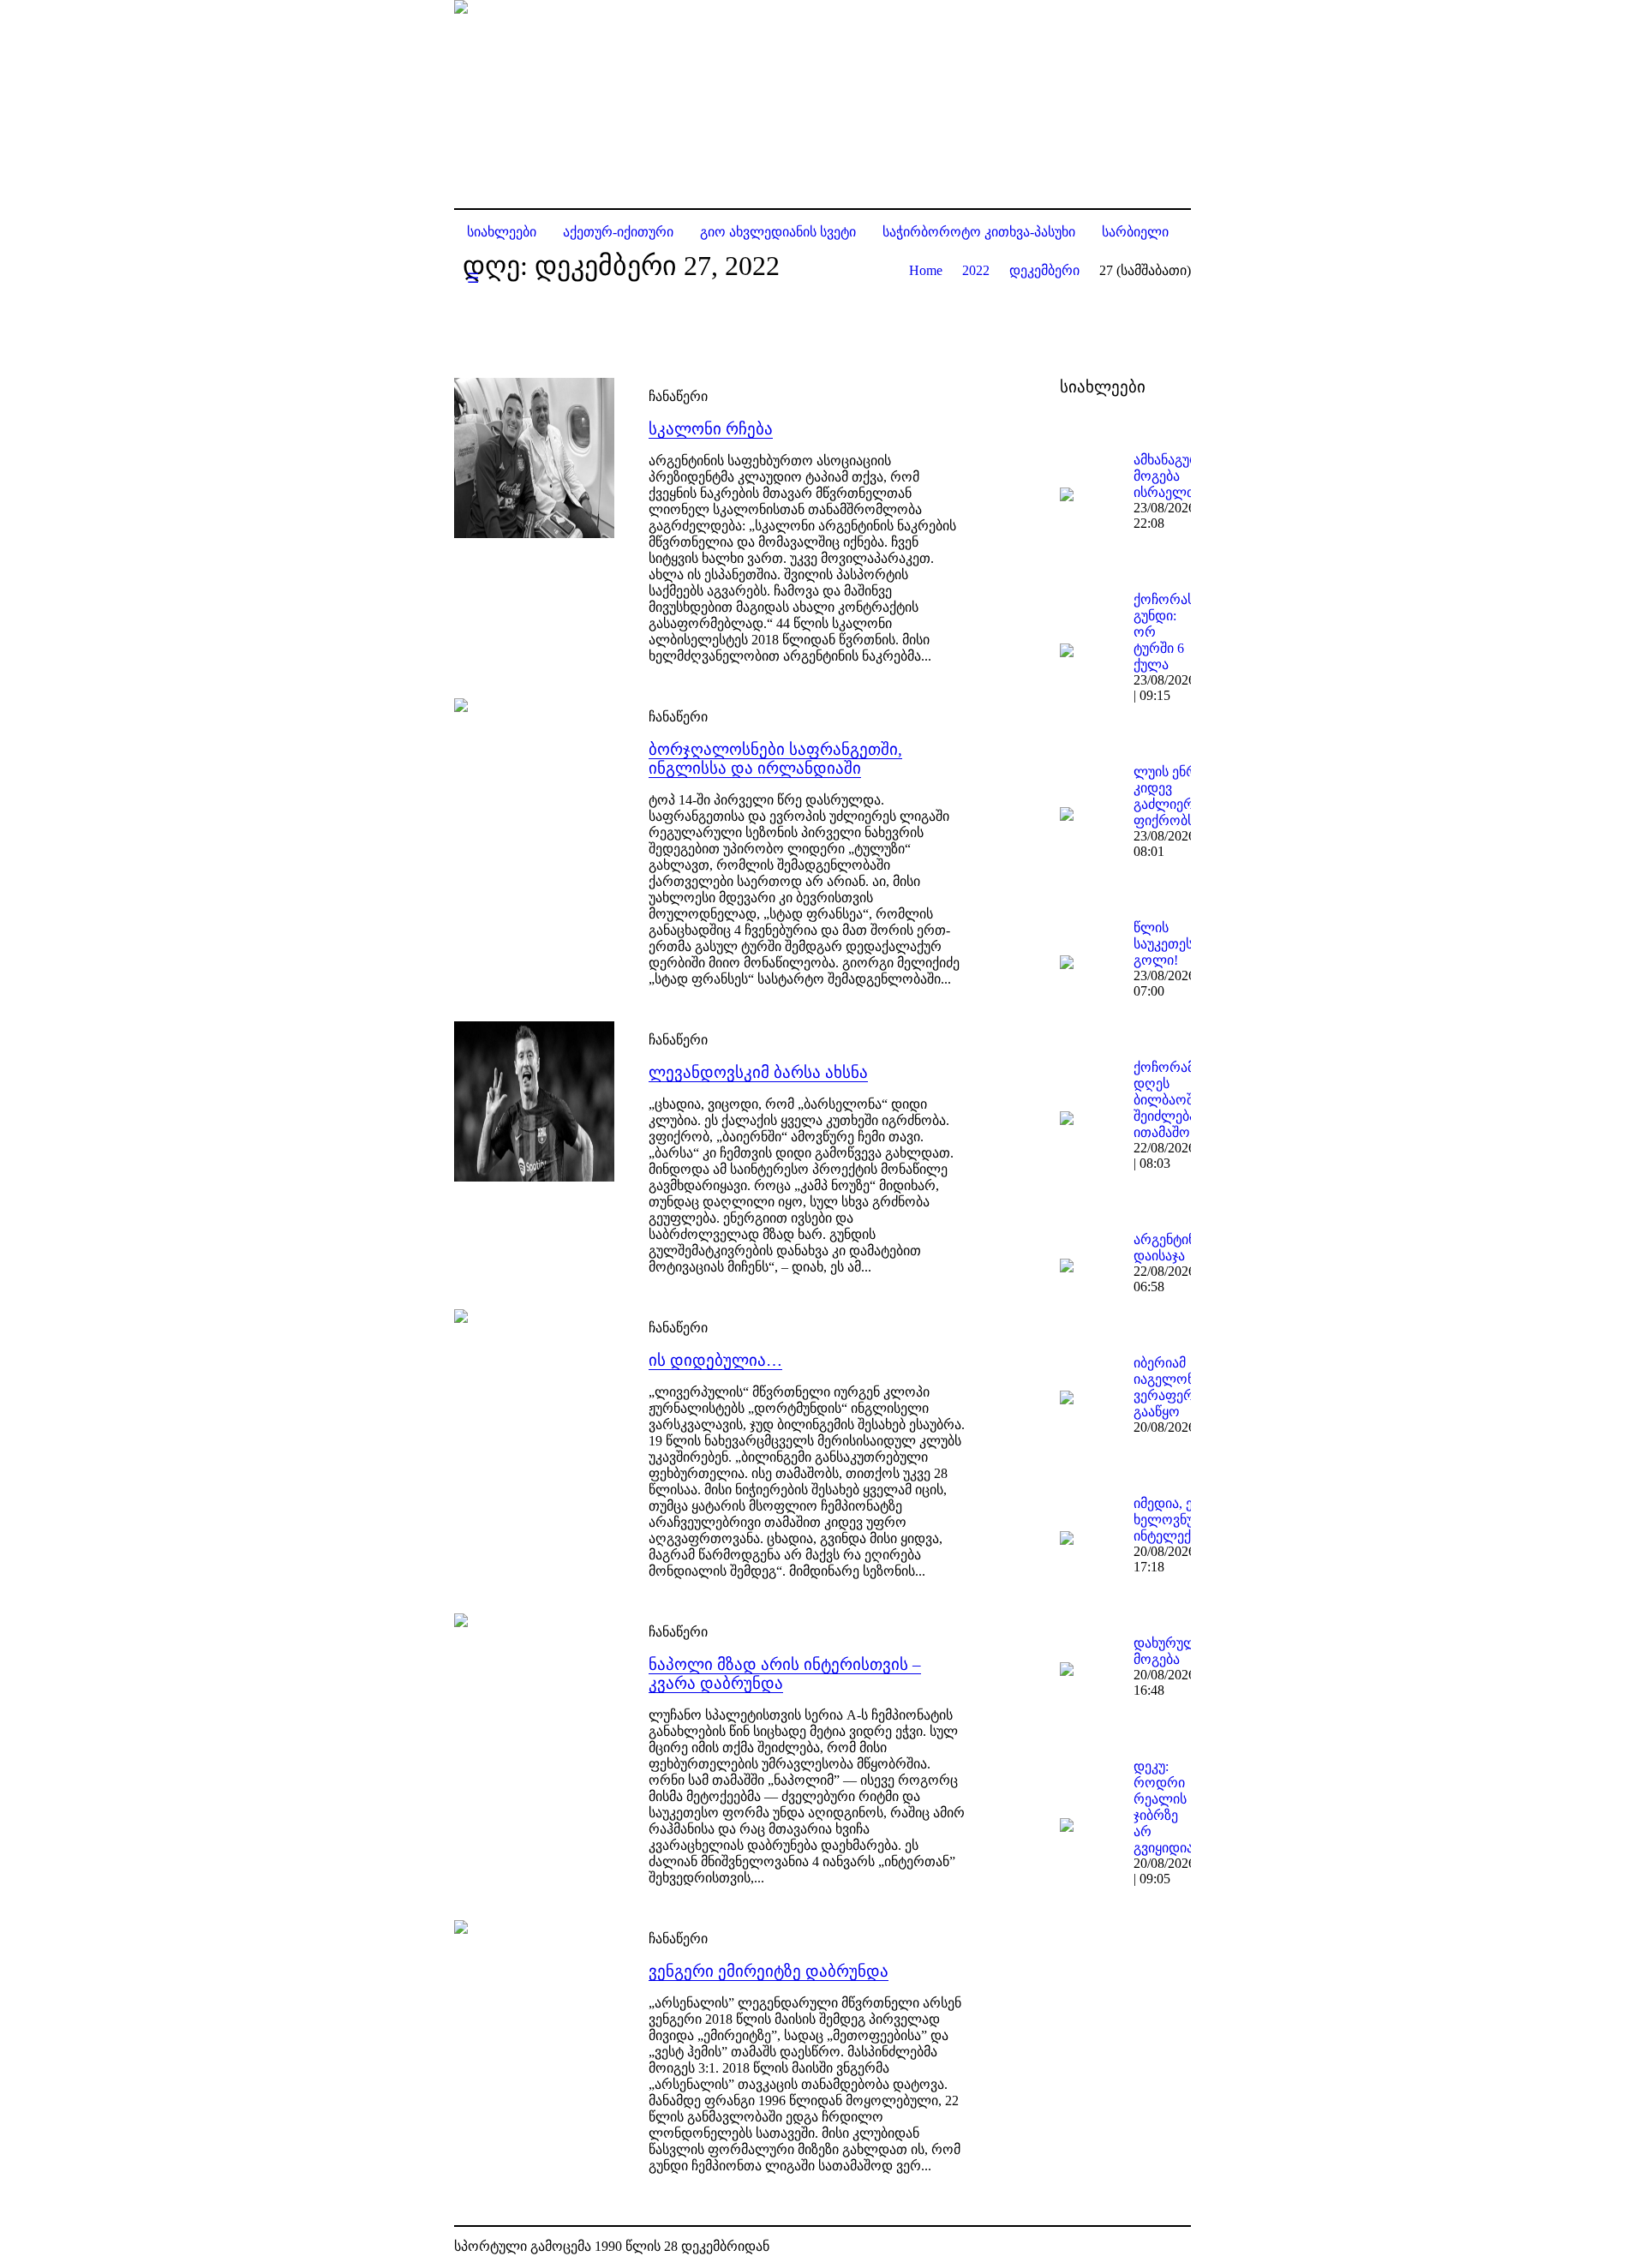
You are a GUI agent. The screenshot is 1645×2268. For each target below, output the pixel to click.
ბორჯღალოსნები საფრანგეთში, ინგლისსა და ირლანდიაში (775, 759)
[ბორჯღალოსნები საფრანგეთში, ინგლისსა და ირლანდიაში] (534, 778)
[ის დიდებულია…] (534, 1389)
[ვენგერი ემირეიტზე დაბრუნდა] (534, 2000)
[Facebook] (1151, 2247)
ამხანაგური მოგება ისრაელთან (1172, 476)
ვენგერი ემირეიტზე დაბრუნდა (769, 1971)
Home (926, 270)
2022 (976, 270)
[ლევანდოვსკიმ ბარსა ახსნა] (534, 1101)
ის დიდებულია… (715, 1360)
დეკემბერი (1044, 270)
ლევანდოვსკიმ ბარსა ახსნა (758, 1072)
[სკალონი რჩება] (534, 458)
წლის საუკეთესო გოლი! (1169, 944)
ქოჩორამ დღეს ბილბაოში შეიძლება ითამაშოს (1167, 1100)
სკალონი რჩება (711, 429)
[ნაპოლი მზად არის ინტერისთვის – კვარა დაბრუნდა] (534, 1694)
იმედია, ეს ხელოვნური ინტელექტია (1173, 1520)
